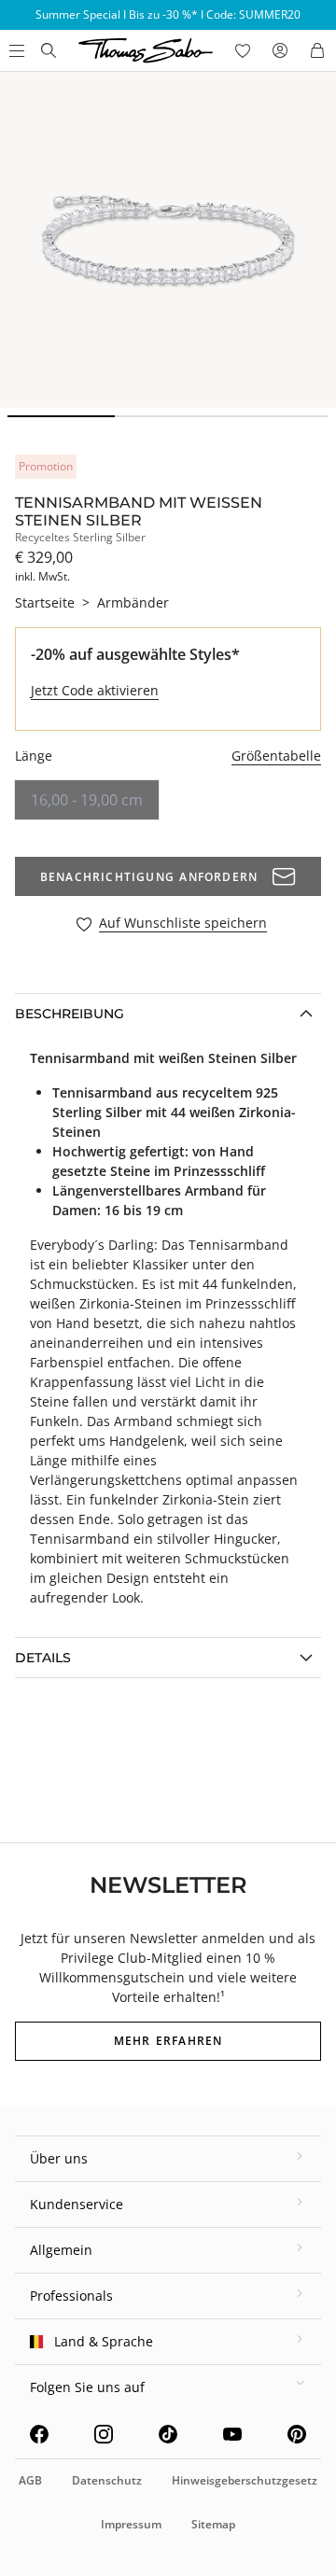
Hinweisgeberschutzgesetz (245, 2480)
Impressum (131, 2524)
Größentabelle (276, 756)
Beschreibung (70, 1014)
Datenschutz (107, 2480)
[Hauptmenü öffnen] (15, 50)
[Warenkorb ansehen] (317, 50)
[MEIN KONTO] (280, 50)
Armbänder (133, 602)
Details (43, 1658)
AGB (30, 2480)
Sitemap (213, 2524)
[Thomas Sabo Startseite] (49, 50)
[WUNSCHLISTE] (243, 50)
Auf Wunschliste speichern (183, 924)
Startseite (45, 602)
